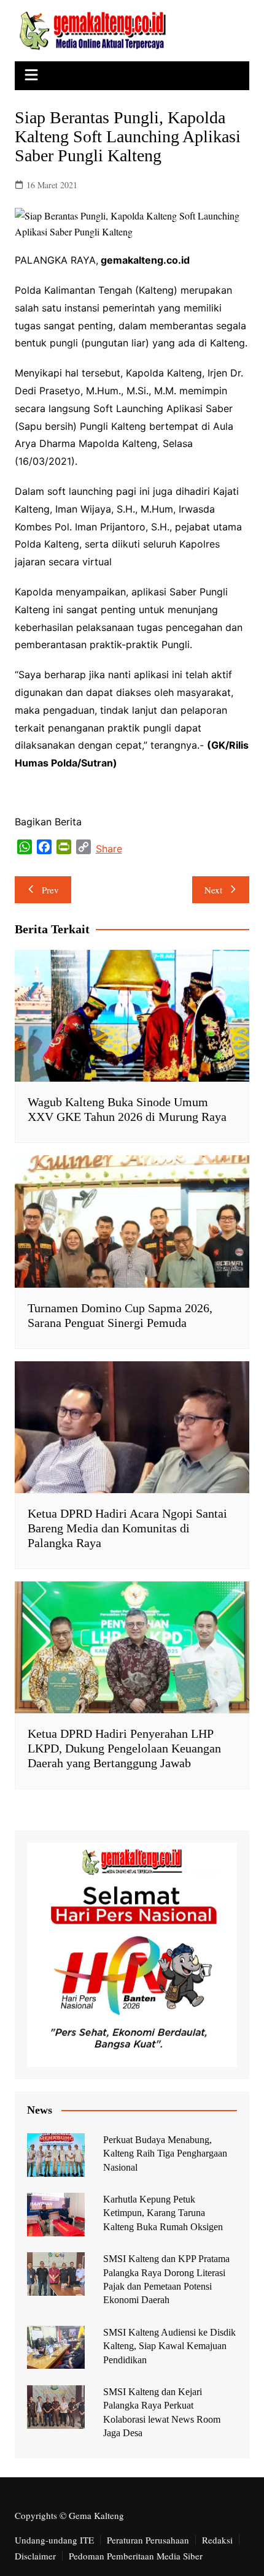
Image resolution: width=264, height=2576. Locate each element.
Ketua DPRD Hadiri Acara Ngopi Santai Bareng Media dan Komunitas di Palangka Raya (127, 1528)
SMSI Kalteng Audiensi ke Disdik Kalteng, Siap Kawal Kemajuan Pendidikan (169, 2346)
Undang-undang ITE (54, 2540)
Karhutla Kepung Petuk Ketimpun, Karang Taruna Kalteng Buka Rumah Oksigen (163, 2213)
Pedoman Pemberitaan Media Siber (136, 2556)
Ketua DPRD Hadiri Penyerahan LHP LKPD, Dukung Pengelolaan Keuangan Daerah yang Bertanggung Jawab (124, 1748)
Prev (50, 890)
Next (213, 890)
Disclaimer (35, 2556)
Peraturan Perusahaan (148, 2540)
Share (109, 849)
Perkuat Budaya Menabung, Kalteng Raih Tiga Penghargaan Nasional (165, 2154)
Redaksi (217, 2540)
